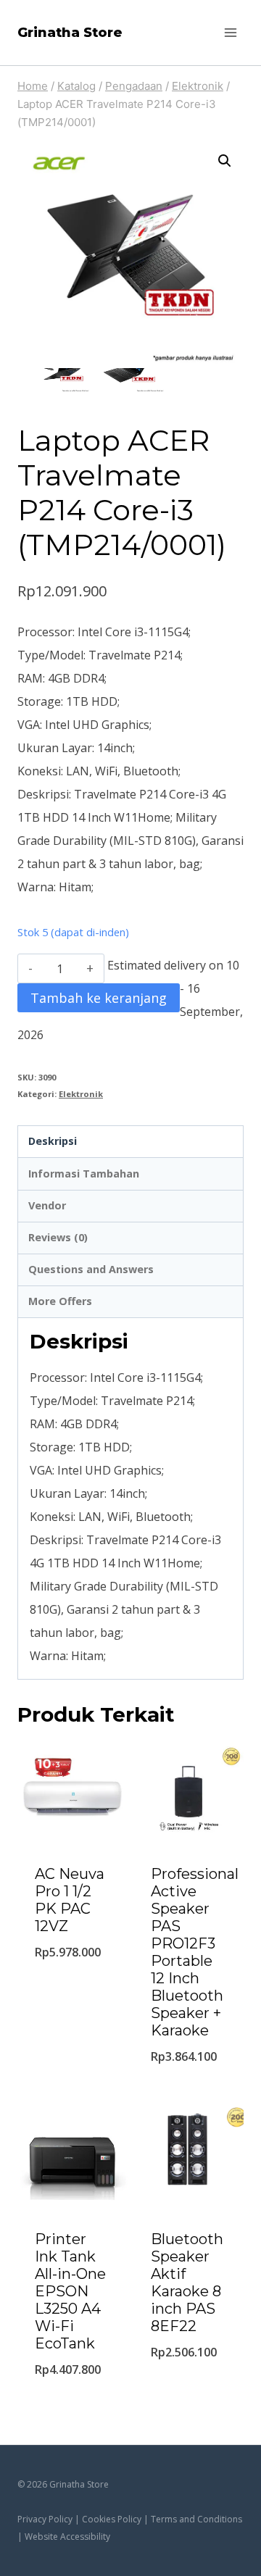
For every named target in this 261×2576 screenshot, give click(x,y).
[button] (225, 161)
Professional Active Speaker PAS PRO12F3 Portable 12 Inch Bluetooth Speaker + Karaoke (195, 1952)
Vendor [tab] (47, 1205)
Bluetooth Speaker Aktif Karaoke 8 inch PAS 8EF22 (187, 2283)
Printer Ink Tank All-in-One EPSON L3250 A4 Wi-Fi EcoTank (70, 2291)
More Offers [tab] (60, 1301)
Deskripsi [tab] (53, 1141)
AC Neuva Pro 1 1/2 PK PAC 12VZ (70, 1900)
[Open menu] (230, 32)
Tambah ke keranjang (99, 998)
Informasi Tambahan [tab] (84, 1174)
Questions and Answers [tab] (91, 1269)
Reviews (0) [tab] (58, 1237)
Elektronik (81, 1094)
